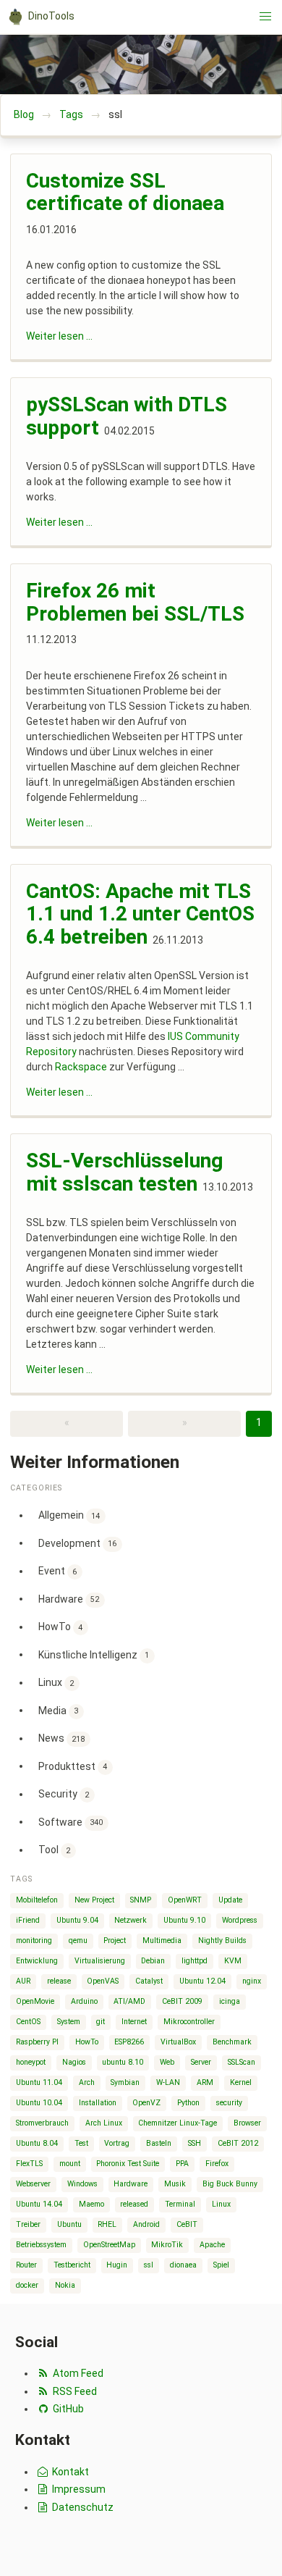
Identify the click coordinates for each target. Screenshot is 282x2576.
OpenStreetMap (109, 2245)
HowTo (61, 1627)
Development (78, 1543)
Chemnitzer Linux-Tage (178, 2123)
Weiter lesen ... (59, 336)
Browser (247, 2123)
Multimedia (162, 1941)
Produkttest (73, 1766)
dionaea (183, 2265)
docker (27, 2285)
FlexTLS (29, 2164)
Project (115, 1941)
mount (70, 2164)
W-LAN (168, 2082)
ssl (149, 2265)
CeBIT (187, 2224)
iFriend (28, 1920)
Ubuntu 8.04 (37, 2143)
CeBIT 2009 (182, 2001)
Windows (82, 2184)
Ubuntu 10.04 (39, 2103)
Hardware (69, 1598)
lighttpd (195, 1961)
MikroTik (167, 2245)
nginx (252, 1981)
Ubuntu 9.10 (184, 1920)
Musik (175, 2184)
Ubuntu (69, 2224)
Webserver (33, 2184)
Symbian (125, 2082)
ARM (205, 2082)
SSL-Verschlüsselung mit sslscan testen (124, 1172)
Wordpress (240, 1920)
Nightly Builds (222, 1941)
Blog (24, 114)
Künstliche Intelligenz (94, 1654)
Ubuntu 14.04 (39, 2204)
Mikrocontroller (189, 2022)
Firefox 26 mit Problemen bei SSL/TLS (135, 602)
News (62, 1738)
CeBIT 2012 (238, 2143)
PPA (182, 2164)
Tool (55, 1850)
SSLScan (242, 2062)
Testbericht (72, 2265)
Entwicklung (37, 1961)
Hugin (117, 2265)
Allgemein (69, 1515)
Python (188, 2103)
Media (59, 1710)
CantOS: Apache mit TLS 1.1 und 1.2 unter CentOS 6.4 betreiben (140, 914)
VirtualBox (178, 2042)
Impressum (78, 2489)
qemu (78, 1941)
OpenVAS (103, 1981)
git (101, 2022)
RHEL (107, 2224)
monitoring (34, 1941)
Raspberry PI (37, 2042)
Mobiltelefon (37, 1900)
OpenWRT (185, 1900)
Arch (87, 2082)
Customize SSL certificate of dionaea (125, 192)
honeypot (31, 2062)
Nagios (74, 2062)
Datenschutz (82, 2507)
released (134, 2204)
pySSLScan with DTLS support (127, 416)
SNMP (141, 1900)
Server (201, 2062)
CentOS (28, 2022)
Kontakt (69, 2472)
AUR (23, 1981)
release (59, 1981)
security (229, 2103)
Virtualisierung (100, 1961)
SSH (195, 2143)
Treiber (28, 2224)
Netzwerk (131, 1920)
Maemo (91, 2204)
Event (58, 1571)
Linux (56, 1682)
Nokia (65, 2285)
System (69, 2022)
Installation (98, 2103)
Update (230, 1900)
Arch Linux (104, 2123)
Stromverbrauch (42, 2123)
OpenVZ (146, 2103)
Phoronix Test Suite (128, 2164)
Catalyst (149, 1981)
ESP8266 (129, 2042)
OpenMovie (35, 2001)
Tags (71, 114)
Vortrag (117, 2143)
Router (26, 2265)
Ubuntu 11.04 (39, 2082)
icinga (230, 2001)
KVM (233, 1961)
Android (146, 2224)
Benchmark (232, 2042)
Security (64, 1794)
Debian (153, 1961)
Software (71, 1821)
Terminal (180, 2204)
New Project (94, 1900)
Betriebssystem (41, 2245)
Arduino (84, 2001)
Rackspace (81, 1067)
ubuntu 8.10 (123, 2062)
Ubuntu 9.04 (77, 1920)
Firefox (217, 2164)
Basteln (159, 2143)
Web (167, 2062)
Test (81, 2143)
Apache (212, 2245)
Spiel (221, 2265)
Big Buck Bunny (230, 2184)
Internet (134, 2022)
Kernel (241, 2082)
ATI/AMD (129, 2001)
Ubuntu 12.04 (202, 1981)
